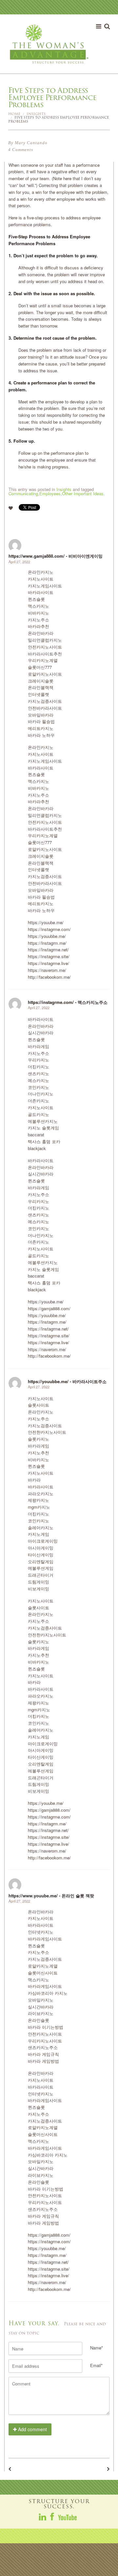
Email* (96, 2365)
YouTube (67, 2517)
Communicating (23, 493)
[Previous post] (10, 2469)
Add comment (32, 2429)
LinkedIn (43, 2517)
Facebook (52, 2517)
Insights (36, 114)
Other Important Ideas (83, 493)
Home (14, 114)
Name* (97, 2348)
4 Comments (21, 150)
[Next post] (108, 2469)
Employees (50, 493)
